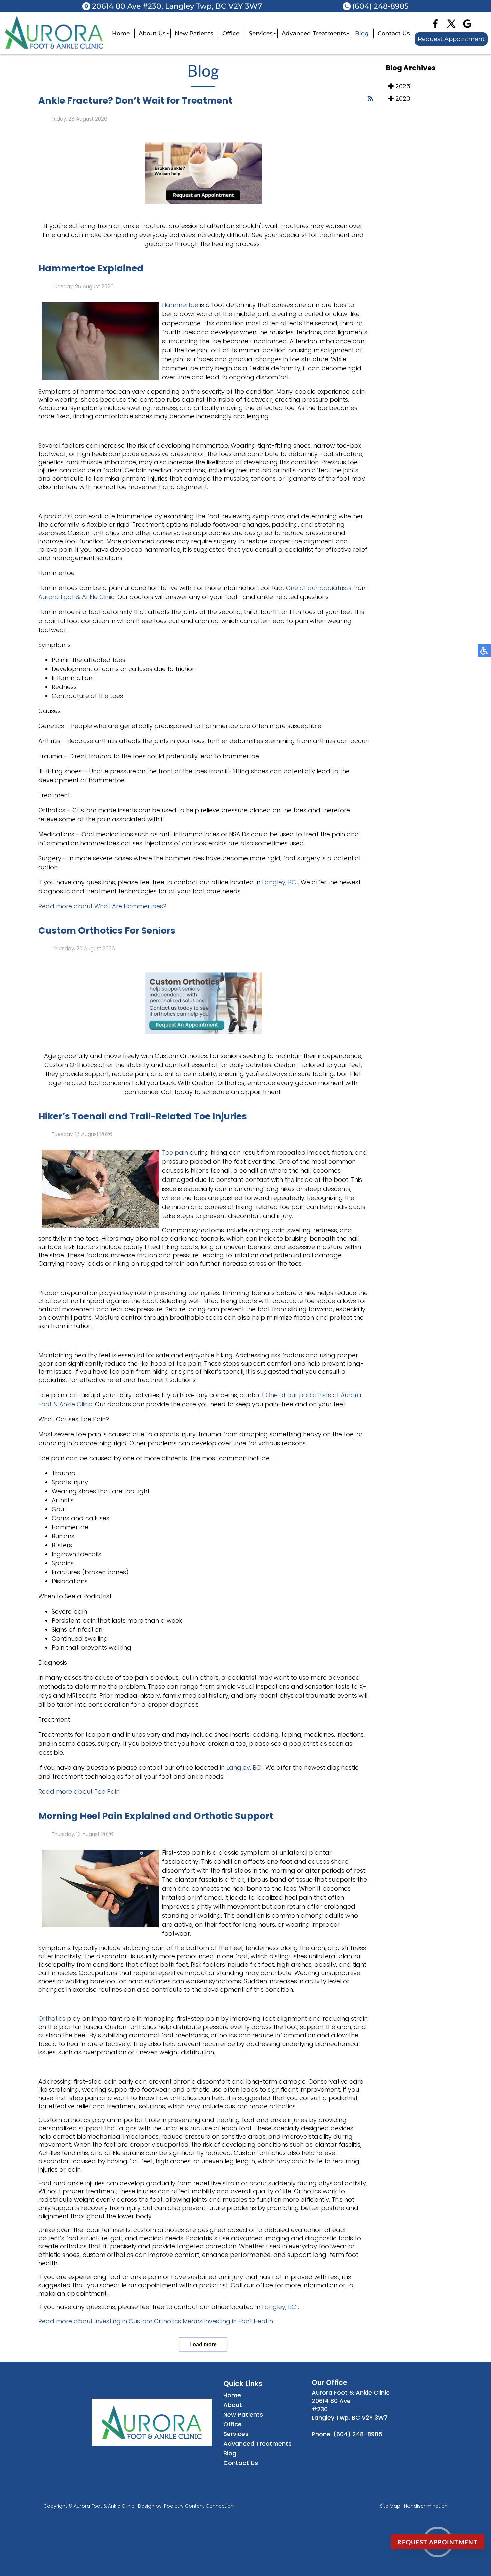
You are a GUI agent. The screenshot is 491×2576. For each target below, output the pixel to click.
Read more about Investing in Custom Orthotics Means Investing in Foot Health (156, 2321)
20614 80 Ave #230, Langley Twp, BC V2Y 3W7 (177, 6)
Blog (362, 33)
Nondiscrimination (426, 2506)
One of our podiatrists (319, 588)
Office (231, 33)
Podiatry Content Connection (199, 2506)
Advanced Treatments (314, 33)
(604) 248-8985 (381, 6)
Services (261, 33)
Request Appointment (451, 39)
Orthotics (52, 2019)
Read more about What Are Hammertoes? (102, 906)
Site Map (390, 2506)
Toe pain (176, 1153)
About (233, 2405)
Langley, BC (279, 882)
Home (121, 33)
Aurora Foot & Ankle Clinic (76, 597)
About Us (152, 33)
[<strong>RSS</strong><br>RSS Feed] (370, 99)
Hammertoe (180, 305)
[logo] (54, 47)
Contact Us (394, 33)
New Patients (194, 33)
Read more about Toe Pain (79, 1792)
